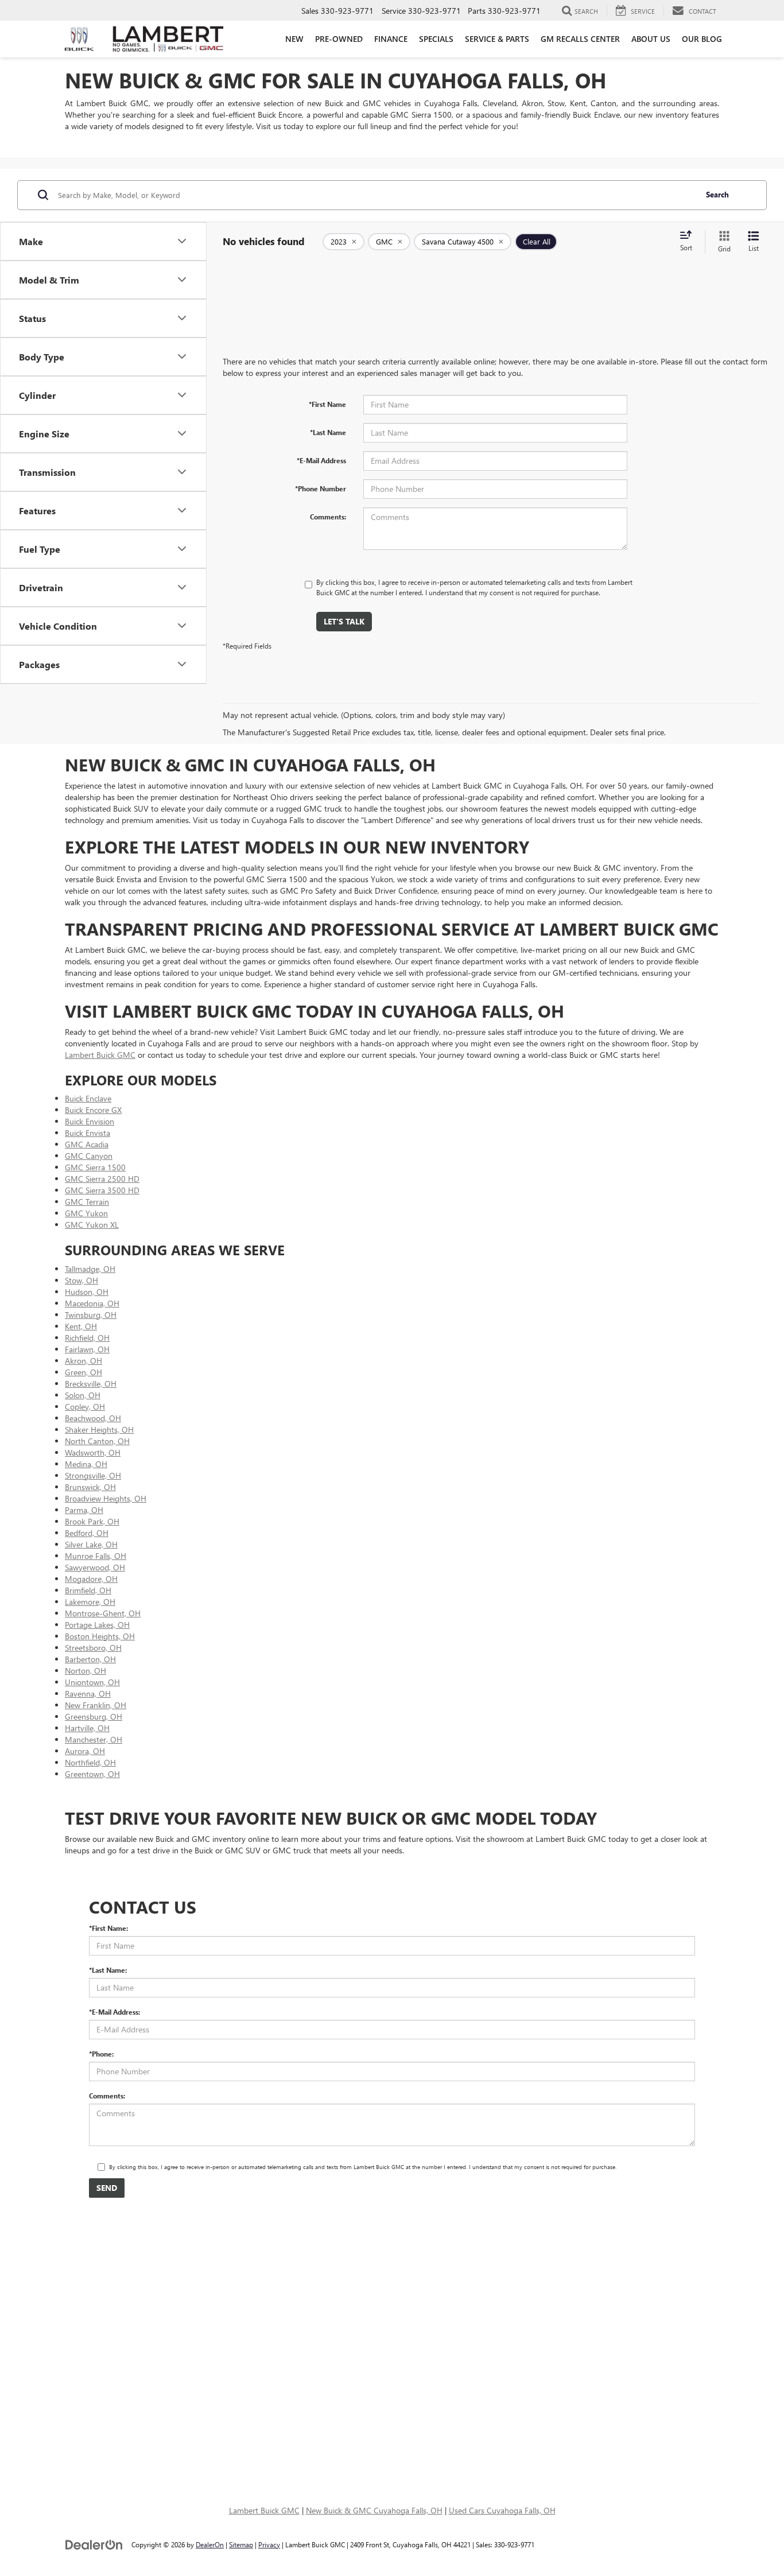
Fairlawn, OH (87, 1349)
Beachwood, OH (93, 1418)
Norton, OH (86, 1671)
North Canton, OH (97, 1441)
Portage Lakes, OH (97, 1625)
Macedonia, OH (92, 1303)
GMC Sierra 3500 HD (102, 1190)
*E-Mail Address (321, 460)
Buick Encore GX (93, 1110)
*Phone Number (321, 488)
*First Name (327, 404)
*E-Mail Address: (115, 2012)
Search (717, 194)
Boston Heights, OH (100, 1636)
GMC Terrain (87, 1202)
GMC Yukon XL (92, 1225)
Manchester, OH (94, 1739)
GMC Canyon (89, 1156)
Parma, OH (84, 1510)
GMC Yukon (86, 1213)
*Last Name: (108, 1970)
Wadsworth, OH (93, 1452)
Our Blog (702, 39)
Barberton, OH (90, 1659)
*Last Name (328, 432)
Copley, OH (85, 1407)
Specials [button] (436, 39)
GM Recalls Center (580, 39)
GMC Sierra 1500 (95, 1167)
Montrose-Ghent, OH (103, 1613)
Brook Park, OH (92, 1521)
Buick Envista (88, 1133)
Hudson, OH (87, 1292)
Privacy (269, 2544)
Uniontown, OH (92, 1682)
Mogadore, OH (91, 1579)
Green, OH (84, 1372)
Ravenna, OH (88, 1694)
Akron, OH (84, 1361)
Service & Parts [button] (497, 39)
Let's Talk (344, 621)
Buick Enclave (88, 1098)
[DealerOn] (94, 2544)
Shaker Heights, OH (99, 1429)
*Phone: (101, 2054)
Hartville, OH (87, 1728)
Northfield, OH (90, 1762)
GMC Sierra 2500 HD (102, 1179)
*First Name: (108, 1928)
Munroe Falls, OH (96, 1556)
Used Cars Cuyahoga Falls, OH (502, 2510)
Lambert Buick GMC (100, 1055)
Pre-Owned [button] (339, 39)
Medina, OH (86, 1464)
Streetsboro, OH (93, 1648)
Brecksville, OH (91, 1384)
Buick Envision (90, 1121)
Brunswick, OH (90, 1487)
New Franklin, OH (96, 1705)
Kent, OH (81, 1326)
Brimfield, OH (88, 1590)
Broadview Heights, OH (106, 1498)
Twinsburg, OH (91, 1315)
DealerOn (210, 2544)
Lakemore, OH (90, 1602)
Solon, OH (83, 1395)
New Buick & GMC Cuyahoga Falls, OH (374, 2510)
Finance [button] (391, 39)
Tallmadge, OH (90, 1269)
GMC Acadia (87, 1144)
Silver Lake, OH (91, 1544)
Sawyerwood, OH (95, 1567)
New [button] (294, 39)
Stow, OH (81, 1280)
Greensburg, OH (94, 1716)
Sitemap (241, 2544)
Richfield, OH (87, 1338)
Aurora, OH (85, 1751)
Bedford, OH (87, 1533)
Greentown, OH (92, 1774)
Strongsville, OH (93, 1475)
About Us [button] (651, 39)
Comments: (328, 517)
